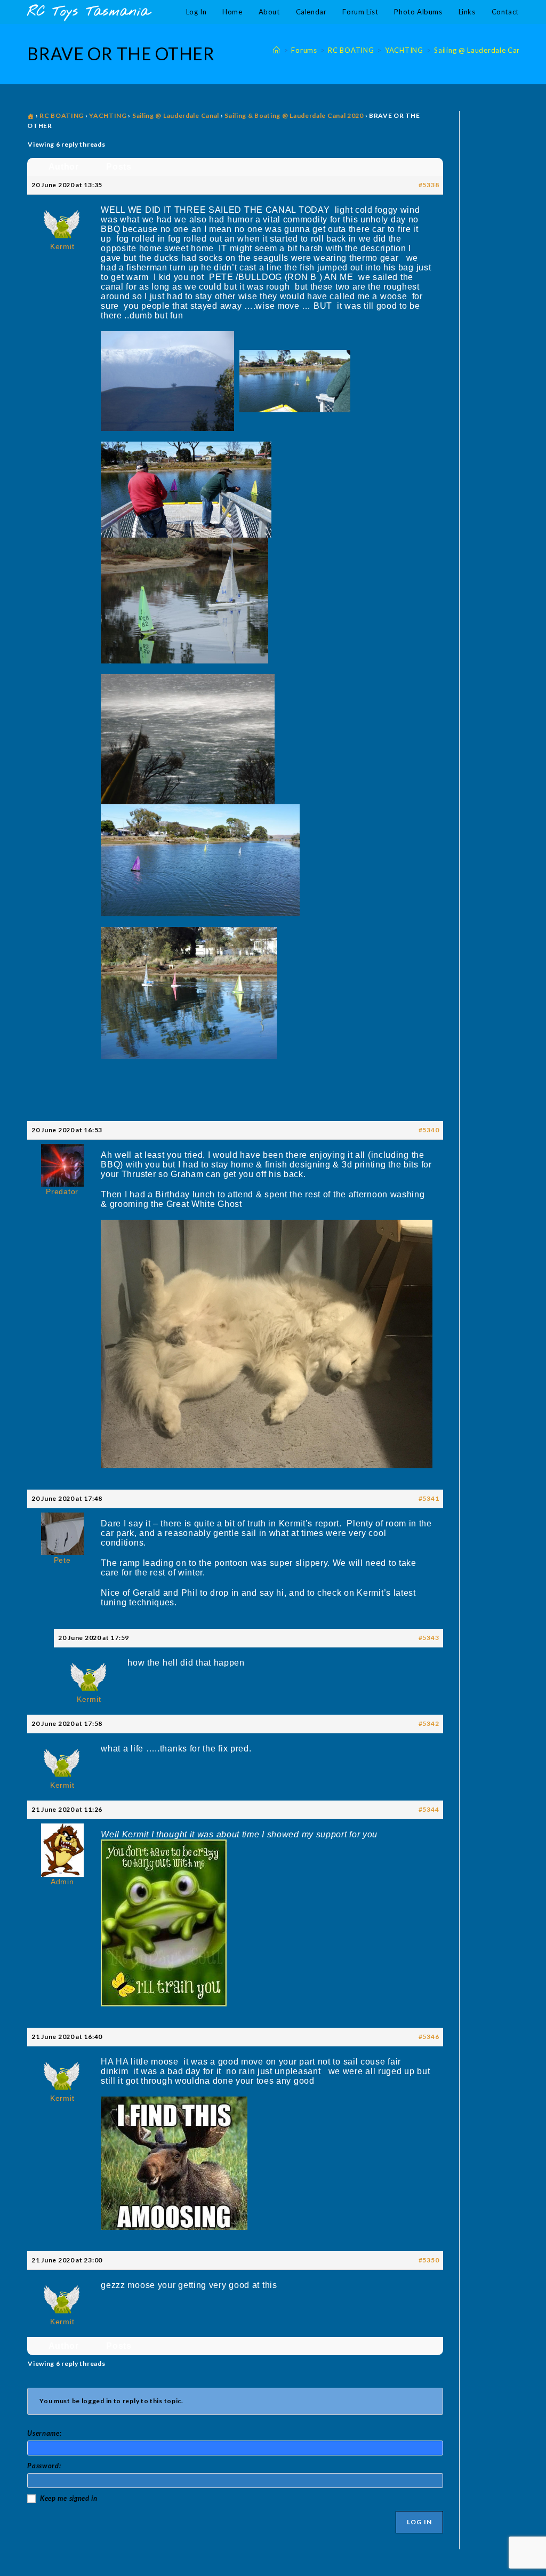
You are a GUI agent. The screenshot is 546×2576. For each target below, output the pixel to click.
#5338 (429, 185)
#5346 (429, 2037)
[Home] (277, 50)
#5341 (429, 1498)
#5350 (429, 2260)
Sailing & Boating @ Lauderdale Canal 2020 (294, 115)
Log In (419, 2522)
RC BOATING (62, 115)
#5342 (429, 1723)
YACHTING (108, 115)
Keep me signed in (69, 2498)
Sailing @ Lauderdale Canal (176, 115)
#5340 (429, 1130)
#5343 (429, 1638)
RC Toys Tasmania (89, 12)
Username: (44, 2433)
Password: (44, 2466)
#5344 (429, 1809)
